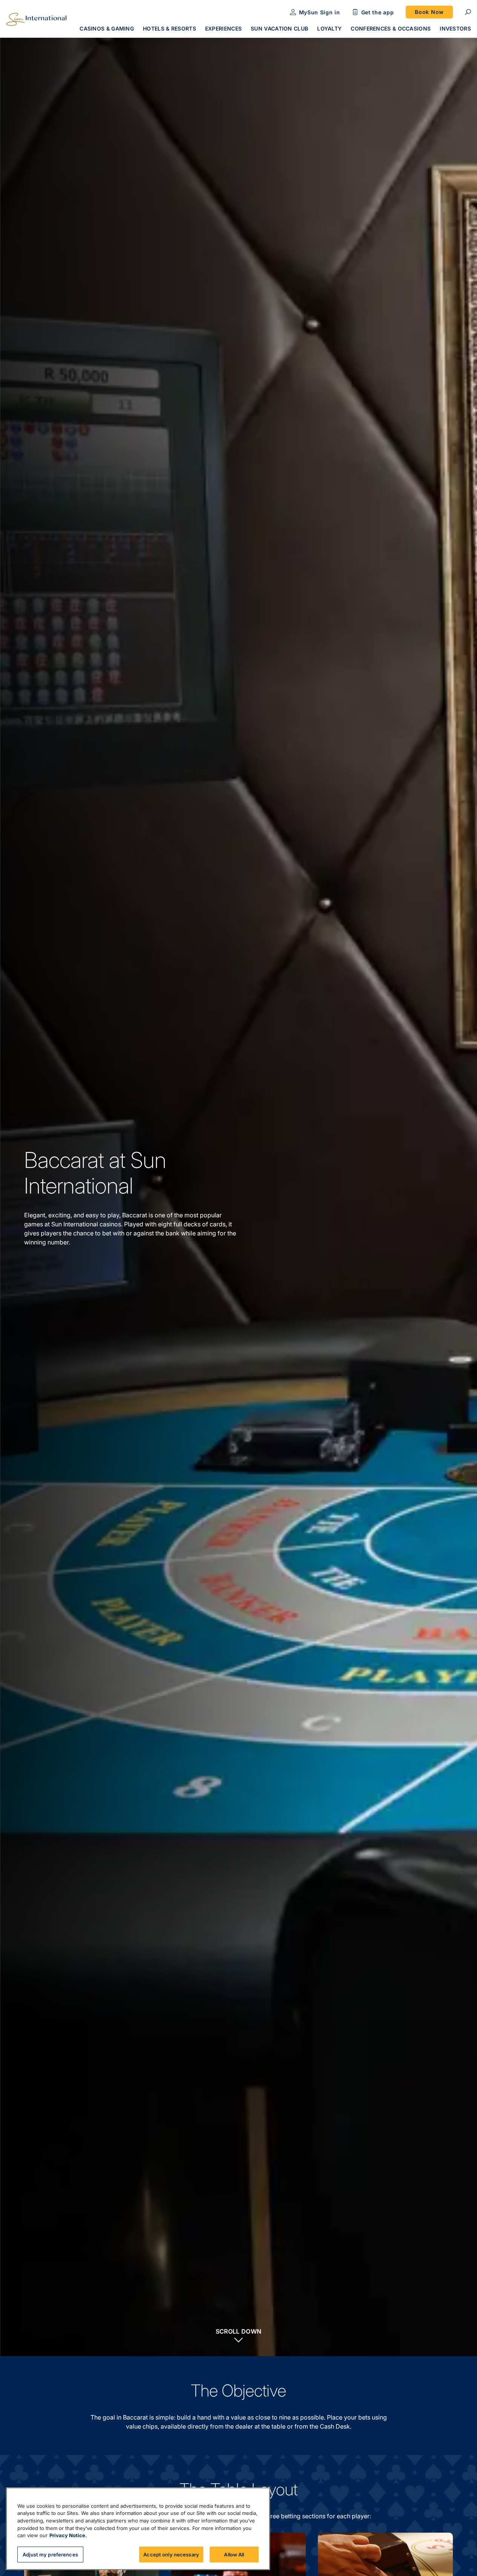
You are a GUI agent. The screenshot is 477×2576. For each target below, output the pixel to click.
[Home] (36, 19)
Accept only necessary (171, 2554)
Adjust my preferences (50, 2554)
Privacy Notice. (68, 2535)
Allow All (234, 2554)
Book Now (429, 12)
